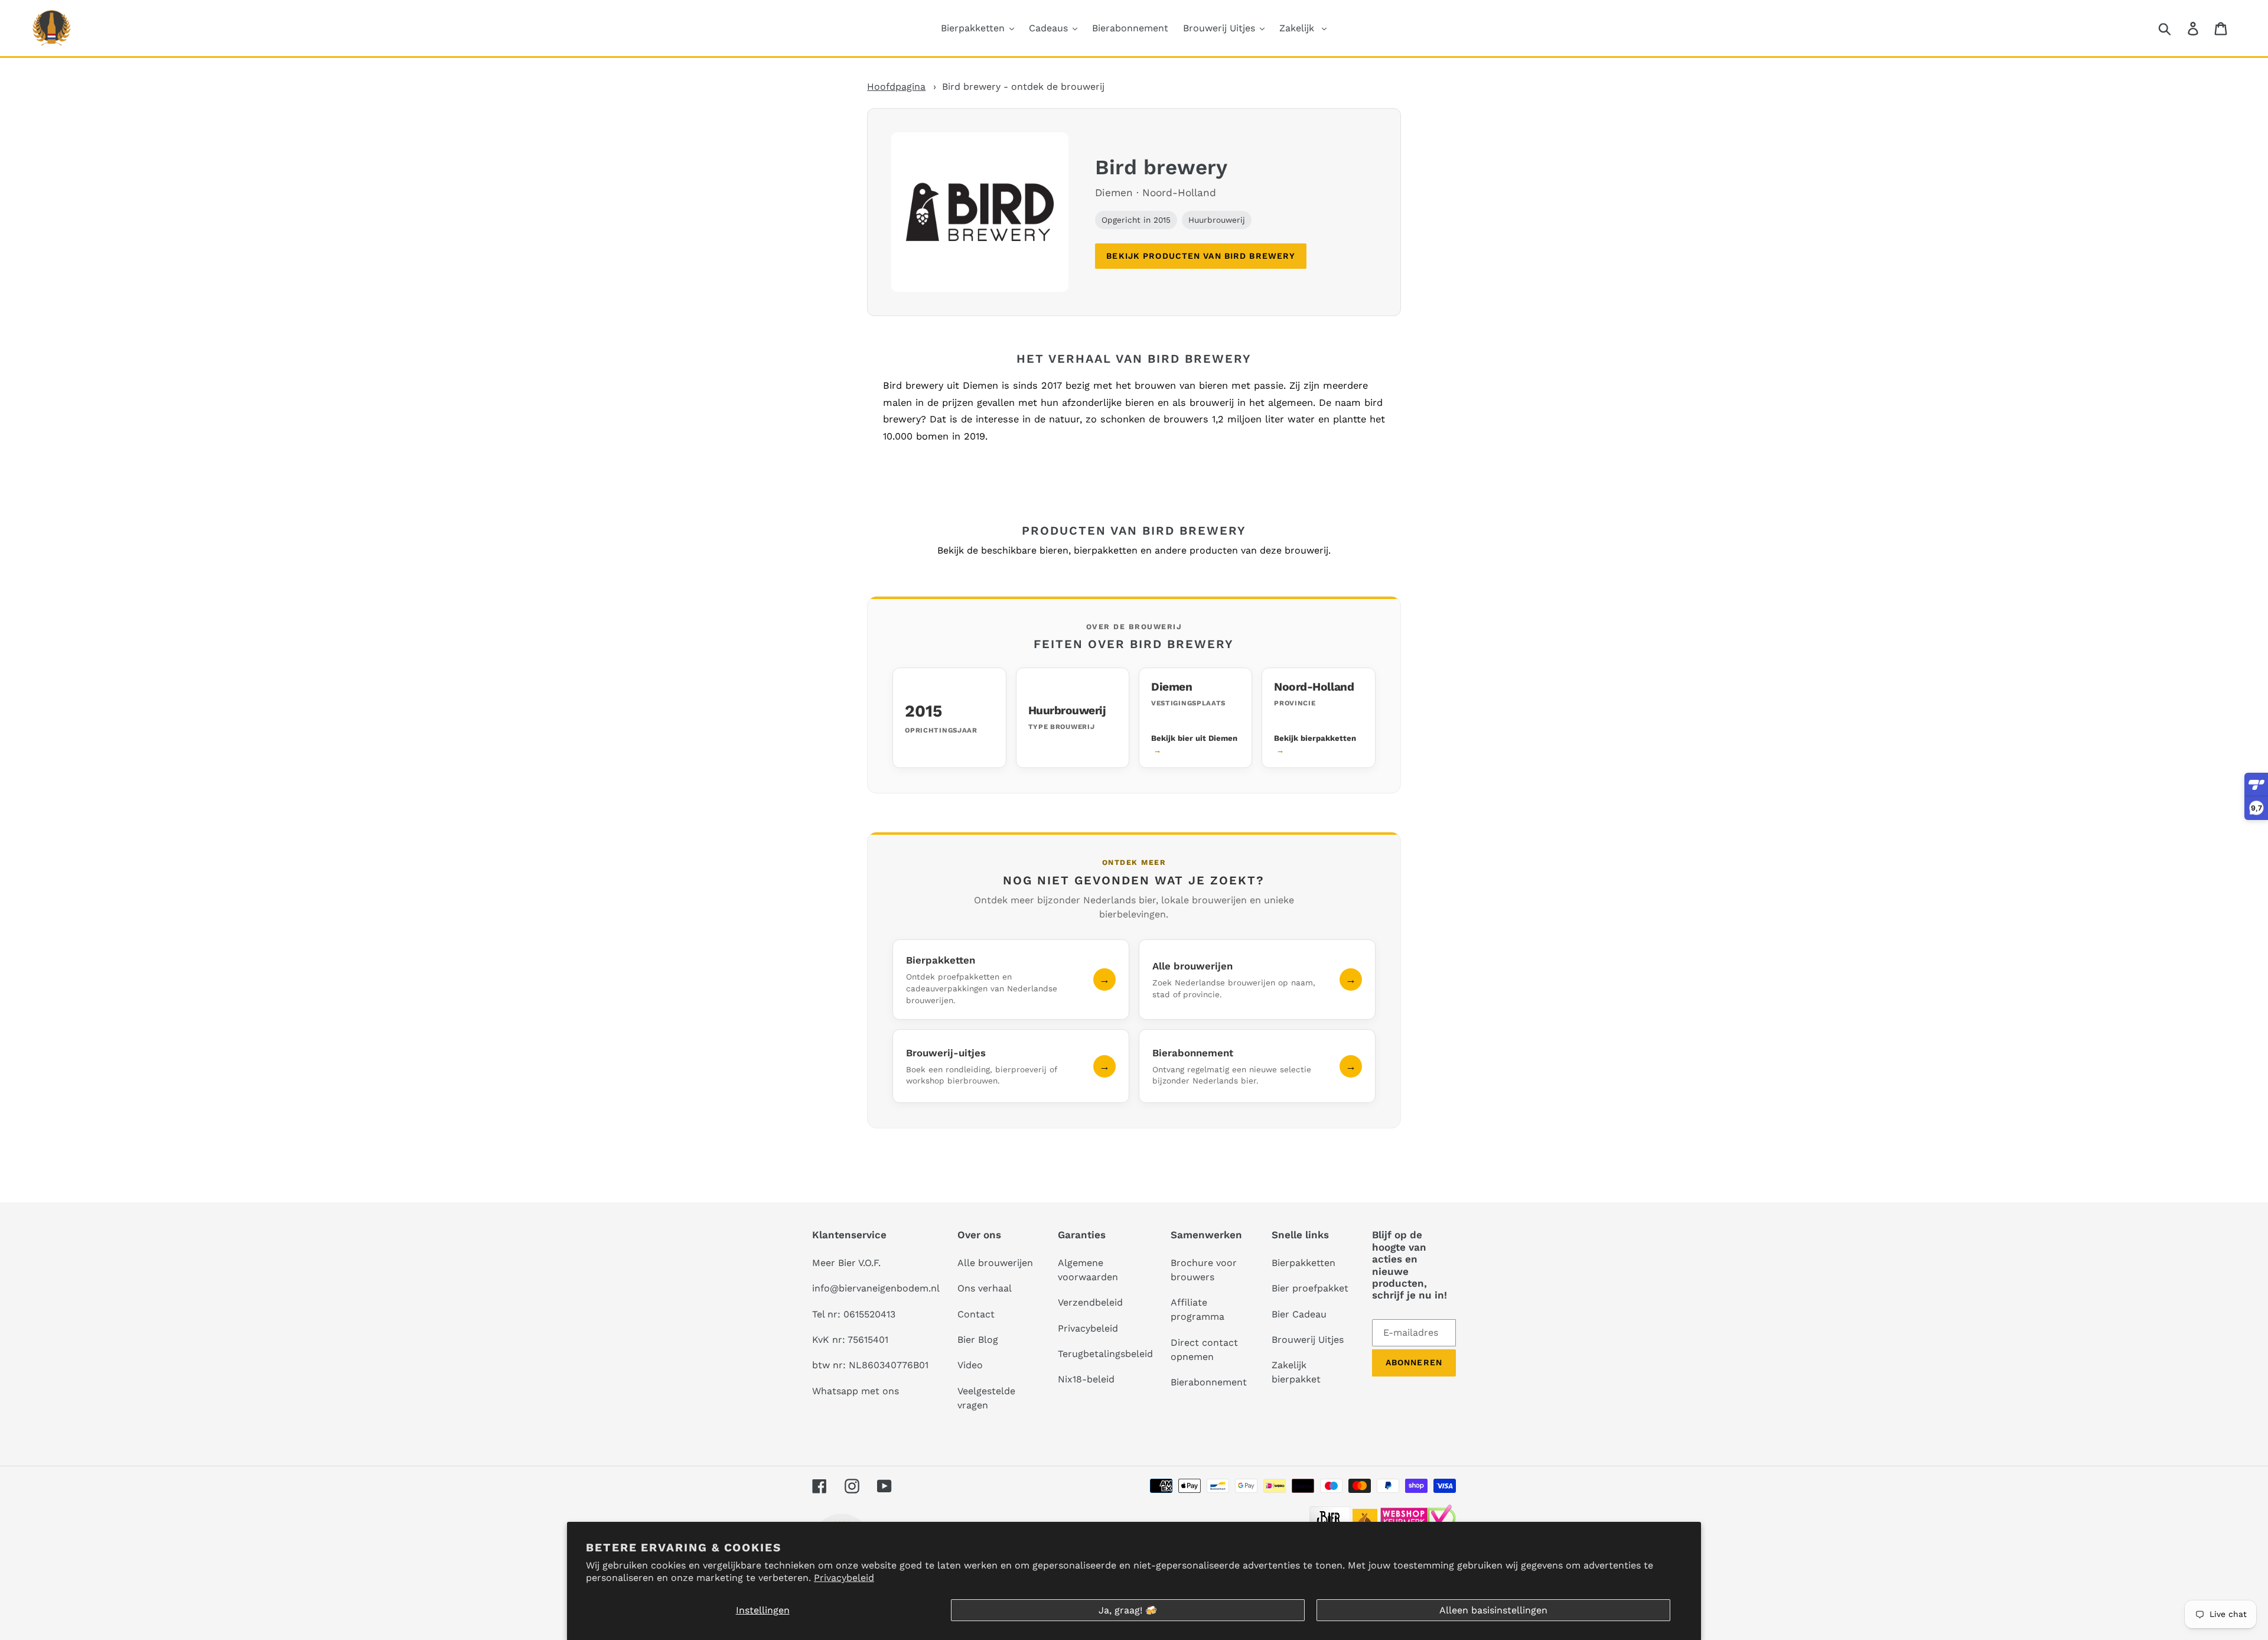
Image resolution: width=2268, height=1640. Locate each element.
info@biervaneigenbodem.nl (876, 1288)
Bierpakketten (1304, 1263)
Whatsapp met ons (856, 1391)
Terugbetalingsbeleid (1105, 1354)
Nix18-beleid (1086, 1379)
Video (970, 1365)
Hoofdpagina (896, 87)
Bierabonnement (1209, 1382)
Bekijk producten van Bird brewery (1201, 256)
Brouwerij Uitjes (1308, 1340)
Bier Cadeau (1299, 1314)
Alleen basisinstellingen (1493, 1610)
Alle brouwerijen (995, 1263)
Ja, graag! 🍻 (1128, 1610)
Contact (976, 1314)
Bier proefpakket (1310, 1288)
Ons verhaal (985, 1288)
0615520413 (869, 1314)
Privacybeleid (844, 1578)
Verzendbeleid (1090, 1302)
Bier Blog (978, 1340)
